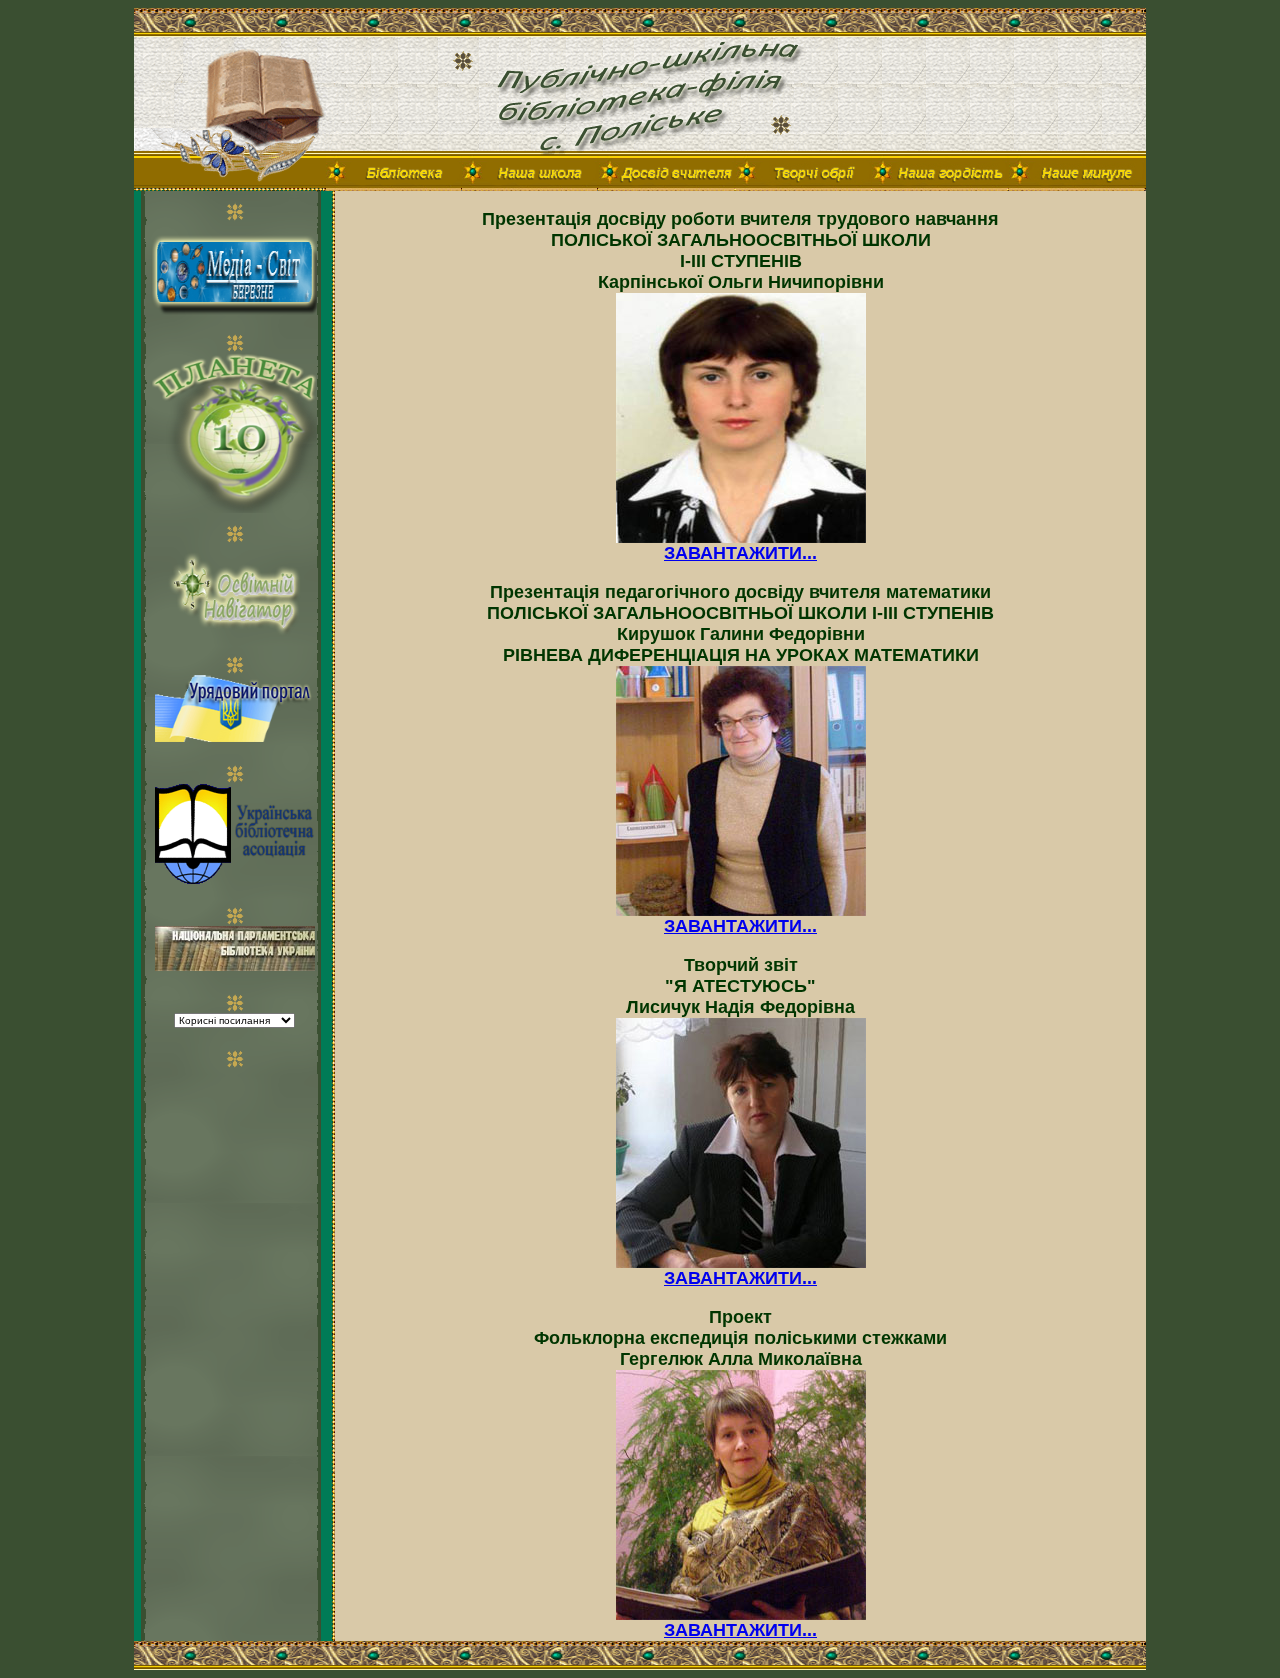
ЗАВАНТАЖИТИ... (740, 553)
